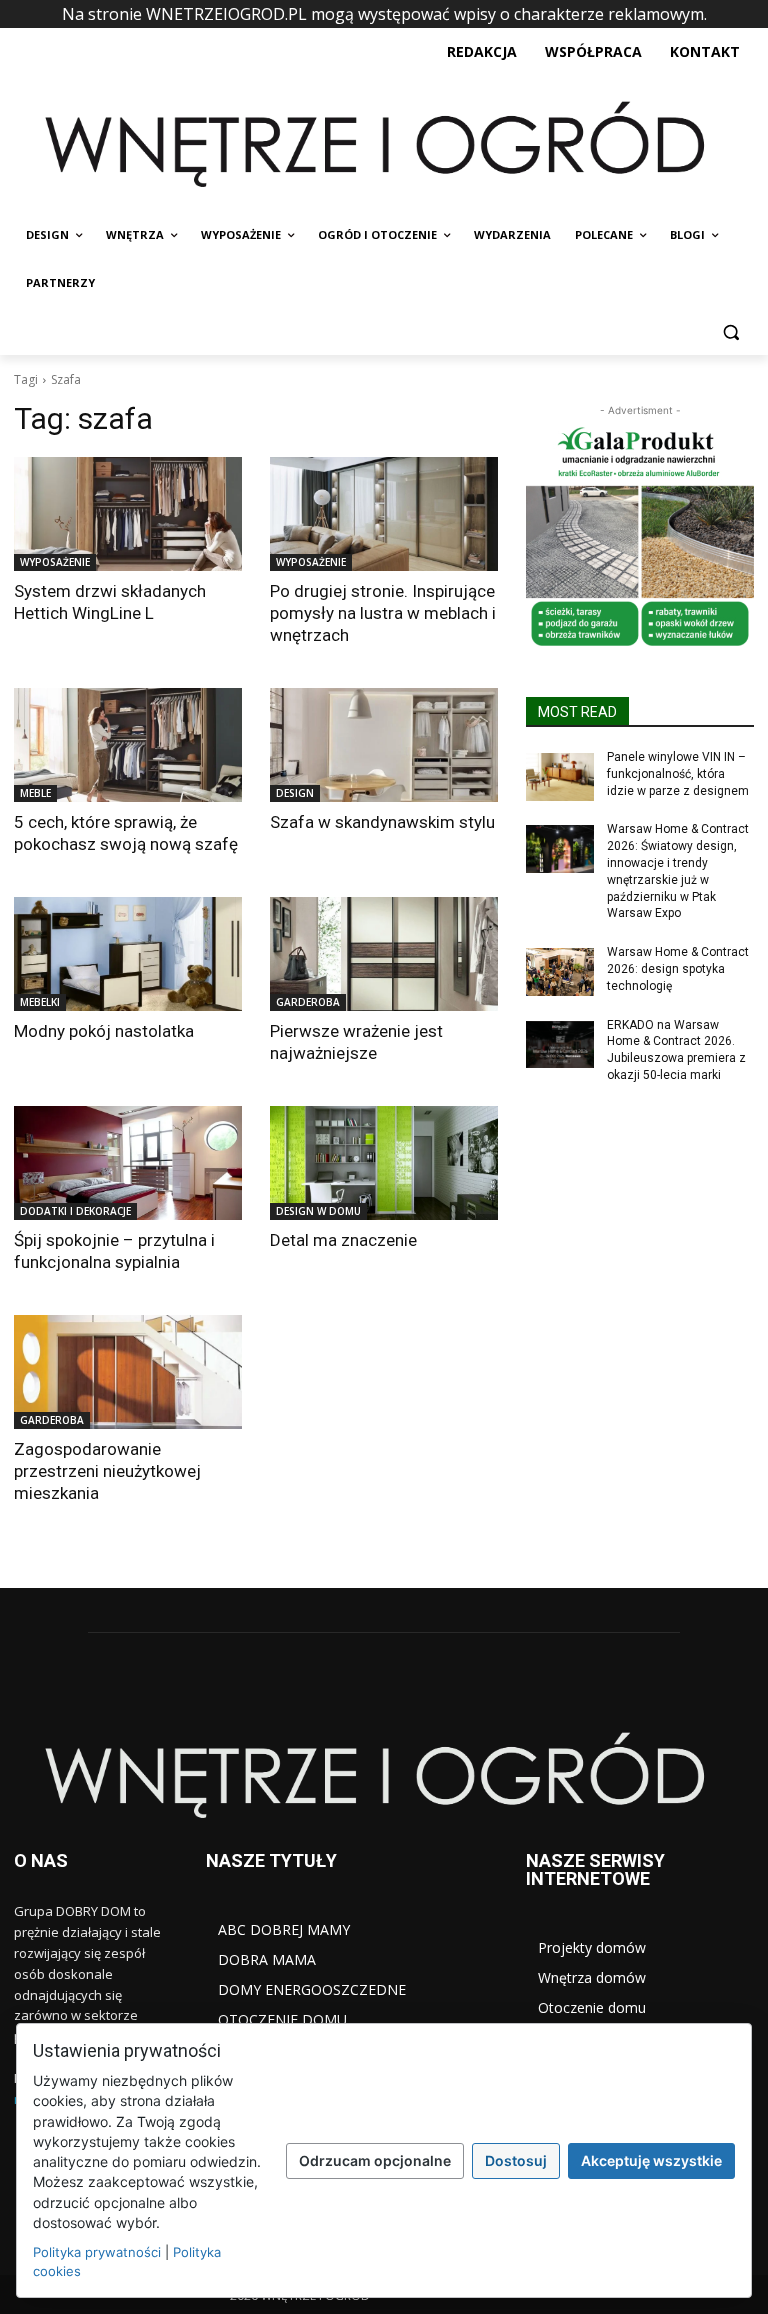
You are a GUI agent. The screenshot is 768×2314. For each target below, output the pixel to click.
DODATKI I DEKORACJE (75, 1211)
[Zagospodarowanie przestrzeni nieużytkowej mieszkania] (128, 1372)
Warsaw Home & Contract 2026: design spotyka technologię (678, 969)
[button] (730, 331)
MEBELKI (40, 1002)
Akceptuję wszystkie (651, 2160)
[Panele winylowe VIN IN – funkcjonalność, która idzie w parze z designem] (560, 777)
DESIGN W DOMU (318, 1211)
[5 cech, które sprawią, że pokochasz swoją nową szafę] (128, 745)
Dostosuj (516, 2160)
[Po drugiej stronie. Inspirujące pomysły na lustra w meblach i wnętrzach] (384, 514)
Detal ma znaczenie (343, 1240)
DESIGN (295, 793)
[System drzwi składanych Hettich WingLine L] (128, 514)
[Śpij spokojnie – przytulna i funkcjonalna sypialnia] (128, 1163)
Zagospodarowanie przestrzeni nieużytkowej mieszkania (107, 1471)
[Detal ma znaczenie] (384, 1163)
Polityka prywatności (97, 2252)
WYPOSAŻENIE (55, 562)
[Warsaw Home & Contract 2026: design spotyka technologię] (560, 972)
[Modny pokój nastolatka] (128, 954)
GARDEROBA (308, 1002)
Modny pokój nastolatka (104, 1031)
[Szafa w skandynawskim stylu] (384, 745)
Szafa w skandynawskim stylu (382, 822)
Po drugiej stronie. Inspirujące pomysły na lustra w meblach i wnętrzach (383, 613)
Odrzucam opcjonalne (375, 2160)
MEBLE (35, 793)
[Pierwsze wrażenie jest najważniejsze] (384, 954)
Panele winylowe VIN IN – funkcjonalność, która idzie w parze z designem (678, 774)
